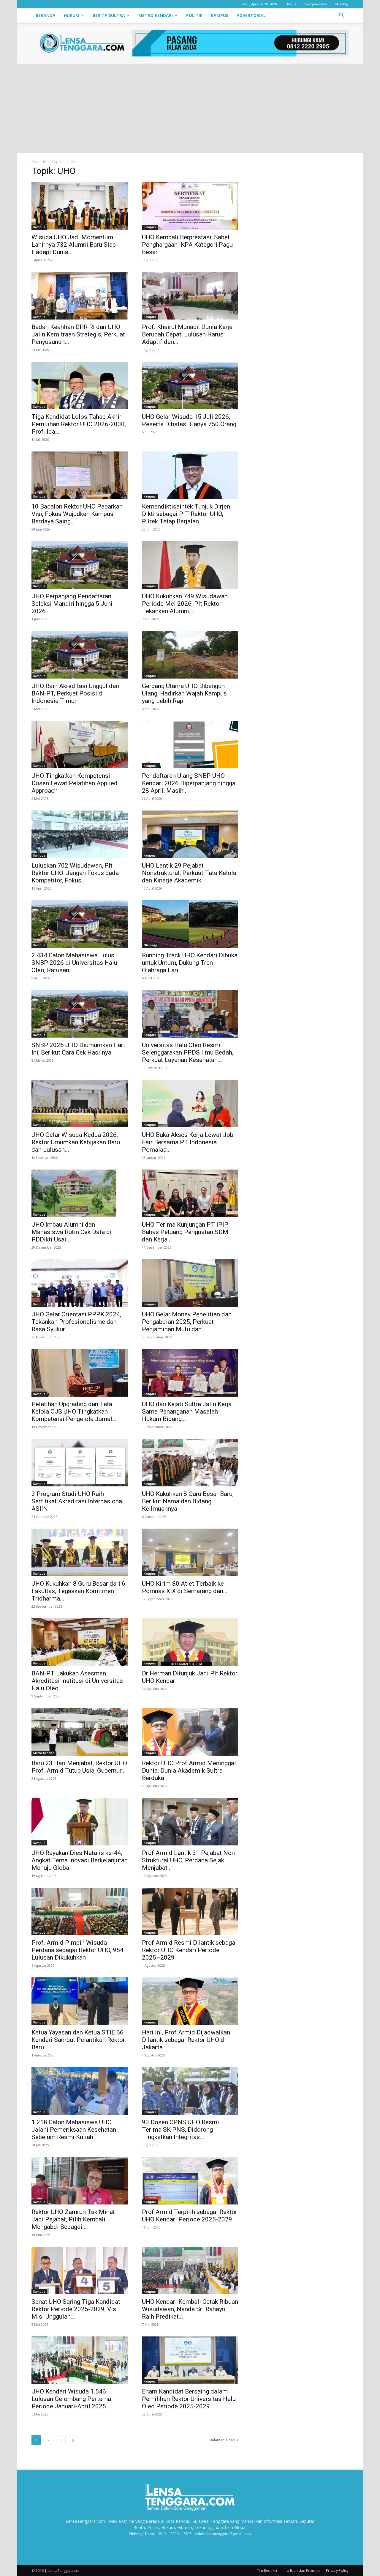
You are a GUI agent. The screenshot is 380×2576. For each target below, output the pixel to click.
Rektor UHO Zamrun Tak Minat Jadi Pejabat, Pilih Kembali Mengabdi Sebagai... (73, 2219)
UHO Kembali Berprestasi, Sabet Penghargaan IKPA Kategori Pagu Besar (187, 245)
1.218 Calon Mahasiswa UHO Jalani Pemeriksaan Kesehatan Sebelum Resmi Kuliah (74, 2130)
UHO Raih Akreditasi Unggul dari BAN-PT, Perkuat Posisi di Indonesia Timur (76, 693)
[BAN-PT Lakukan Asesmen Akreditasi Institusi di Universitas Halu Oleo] (80, 1642)
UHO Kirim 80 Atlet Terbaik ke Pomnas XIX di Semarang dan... (185, 1587)
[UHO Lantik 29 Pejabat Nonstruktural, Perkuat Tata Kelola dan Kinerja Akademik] (190, 834)
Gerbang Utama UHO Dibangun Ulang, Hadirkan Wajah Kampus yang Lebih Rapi (184, 693)
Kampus (220, 15)
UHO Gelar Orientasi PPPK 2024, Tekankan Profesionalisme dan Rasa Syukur (76, 1322)
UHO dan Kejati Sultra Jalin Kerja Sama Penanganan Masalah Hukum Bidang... (187, 1411)
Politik (194, 15)
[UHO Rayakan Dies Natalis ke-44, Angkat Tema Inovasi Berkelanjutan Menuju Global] (80, 1822)
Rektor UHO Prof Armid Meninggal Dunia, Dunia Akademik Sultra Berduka (189, 1771)
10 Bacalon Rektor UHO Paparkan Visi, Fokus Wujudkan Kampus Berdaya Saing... (77, 514)
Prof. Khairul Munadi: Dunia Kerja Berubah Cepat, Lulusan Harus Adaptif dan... (187, 334)
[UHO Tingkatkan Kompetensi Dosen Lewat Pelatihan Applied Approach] (80, 745)
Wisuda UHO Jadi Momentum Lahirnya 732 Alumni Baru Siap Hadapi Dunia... (74, 245)
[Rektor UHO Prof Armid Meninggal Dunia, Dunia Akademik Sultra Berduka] (190, 1732)
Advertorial (251, 15)
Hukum (72, 15)
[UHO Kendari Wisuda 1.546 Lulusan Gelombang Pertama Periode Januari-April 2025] (80, 2360)
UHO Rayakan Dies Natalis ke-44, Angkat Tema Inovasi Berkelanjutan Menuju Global (80, 1860)
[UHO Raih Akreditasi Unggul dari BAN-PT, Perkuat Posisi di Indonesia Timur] (80, 655)
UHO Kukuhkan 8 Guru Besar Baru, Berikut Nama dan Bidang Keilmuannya (188, 1501)
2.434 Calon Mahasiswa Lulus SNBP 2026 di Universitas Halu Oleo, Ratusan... (74, 963)
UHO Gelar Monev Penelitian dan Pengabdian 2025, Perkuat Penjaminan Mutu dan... (187, 1322)
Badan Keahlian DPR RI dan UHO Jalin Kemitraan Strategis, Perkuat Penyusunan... (78, 334)
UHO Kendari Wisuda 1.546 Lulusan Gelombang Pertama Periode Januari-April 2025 (71, 2399)
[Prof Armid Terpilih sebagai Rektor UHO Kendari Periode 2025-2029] (190, 2181)
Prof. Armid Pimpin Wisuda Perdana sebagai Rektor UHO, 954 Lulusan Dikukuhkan (77, 1950)
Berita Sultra (109, 15)
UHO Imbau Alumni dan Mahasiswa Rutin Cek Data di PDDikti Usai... (72, 1232)
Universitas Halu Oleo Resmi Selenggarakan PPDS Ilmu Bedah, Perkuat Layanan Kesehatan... (188, 1052)
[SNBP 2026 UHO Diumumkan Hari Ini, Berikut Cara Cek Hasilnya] (80, 1014)
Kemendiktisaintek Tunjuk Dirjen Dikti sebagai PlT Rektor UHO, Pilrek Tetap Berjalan (186, 514)
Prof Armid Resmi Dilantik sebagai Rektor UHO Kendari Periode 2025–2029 (189, 1950)
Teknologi (341, 4)
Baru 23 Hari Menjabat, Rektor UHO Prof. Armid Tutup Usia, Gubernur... (79, 1767)
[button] (341, 16)
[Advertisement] (190, 108)
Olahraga (151, 945)
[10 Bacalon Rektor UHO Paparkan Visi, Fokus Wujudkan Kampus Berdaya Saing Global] (80, 475)
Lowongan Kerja (314, 4)
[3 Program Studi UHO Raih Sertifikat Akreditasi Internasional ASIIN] (80, 1463)
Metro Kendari (156, 15)
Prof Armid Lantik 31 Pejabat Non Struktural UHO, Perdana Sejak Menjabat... (188, 1860)
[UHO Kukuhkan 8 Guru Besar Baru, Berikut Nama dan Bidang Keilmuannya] (190, 1463)
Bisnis (292, 4)
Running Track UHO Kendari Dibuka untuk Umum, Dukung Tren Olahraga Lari (190, 963)
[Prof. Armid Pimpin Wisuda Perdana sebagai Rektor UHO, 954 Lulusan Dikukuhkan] (80, 1911)
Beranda (46, 15)
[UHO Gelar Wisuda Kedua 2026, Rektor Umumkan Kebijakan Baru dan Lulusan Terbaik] (80, 1104)
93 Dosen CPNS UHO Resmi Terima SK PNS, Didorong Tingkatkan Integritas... (180, 2130)
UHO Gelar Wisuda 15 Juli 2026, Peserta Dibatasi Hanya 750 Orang (189, 420)
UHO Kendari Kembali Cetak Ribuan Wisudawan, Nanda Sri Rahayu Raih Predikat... (190, 2309)
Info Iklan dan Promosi (301, 2571)
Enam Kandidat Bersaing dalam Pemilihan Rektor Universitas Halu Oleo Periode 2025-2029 (189, 2399)
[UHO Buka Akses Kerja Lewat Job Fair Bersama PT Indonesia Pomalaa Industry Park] (190, 1104)
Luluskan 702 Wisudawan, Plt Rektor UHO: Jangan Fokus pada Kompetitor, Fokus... (75, 873)
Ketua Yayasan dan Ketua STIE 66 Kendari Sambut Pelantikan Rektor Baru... (78, 2040)
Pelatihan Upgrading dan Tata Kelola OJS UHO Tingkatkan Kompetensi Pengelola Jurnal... (74, 1411)
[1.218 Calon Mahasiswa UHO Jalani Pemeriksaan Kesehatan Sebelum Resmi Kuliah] (80, 2091)
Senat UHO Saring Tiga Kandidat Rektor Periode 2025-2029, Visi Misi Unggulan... (76, 2309)
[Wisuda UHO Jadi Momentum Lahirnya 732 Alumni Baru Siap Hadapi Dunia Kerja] (80, 206)
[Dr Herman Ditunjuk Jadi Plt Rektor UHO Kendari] (190, 1642)
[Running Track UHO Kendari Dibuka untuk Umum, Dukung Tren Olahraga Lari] (190, 924)
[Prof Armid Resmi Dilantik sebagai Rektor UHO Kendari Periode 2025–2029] (190, 1911)
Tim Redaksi (267, 2571)
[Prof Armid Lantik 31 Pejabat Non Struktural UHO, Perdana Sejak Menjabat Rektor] (190, 1822)
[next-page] (73, 2440)
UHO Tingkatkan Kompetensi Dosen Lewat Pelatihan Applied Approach (75, 783)
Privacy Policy (337, 2571)
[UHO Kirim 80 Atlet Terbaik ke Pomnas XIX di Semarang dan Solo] (190, 1552)
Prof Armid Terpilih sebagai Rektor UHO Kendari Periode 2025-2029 (190, 2216)
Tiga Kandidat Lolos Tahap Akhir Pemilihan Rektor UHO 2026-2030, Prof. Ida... (79, 424)
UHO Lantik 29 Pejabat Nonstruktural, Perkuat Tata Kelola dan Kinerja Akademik (189, 873)
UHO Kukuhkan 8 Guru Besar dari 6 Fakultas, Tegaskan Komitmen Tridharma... (78, 1591)
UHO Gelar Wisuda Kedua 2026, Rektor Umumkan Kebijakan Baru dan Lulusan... (76, 1142)
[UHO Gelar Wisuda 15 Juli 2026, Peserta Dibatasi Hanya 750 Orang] (190, 385)
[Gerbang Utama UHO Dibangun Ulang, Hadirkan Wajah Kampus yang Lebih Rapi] (190, 655)
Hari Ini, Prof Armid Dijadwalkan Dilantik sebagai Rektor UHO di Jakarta (186, 2040)
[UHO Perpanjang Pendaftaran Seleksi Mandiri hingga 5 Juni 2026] (80, 565)
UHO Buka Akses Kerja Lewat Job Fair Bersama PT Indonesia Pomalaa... (188, 1142)
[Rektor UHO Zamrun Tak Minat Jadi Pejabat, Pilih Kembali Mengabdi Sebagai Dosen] (80, 2181)
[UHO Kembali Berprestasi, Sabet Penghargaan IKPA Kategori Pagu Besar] (190, 206)
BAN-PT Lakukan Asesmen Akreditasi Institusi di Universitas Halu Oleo (77, 1681)
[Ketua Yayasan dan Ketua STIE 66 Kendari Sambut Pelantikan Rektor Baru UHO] (80, 2001)
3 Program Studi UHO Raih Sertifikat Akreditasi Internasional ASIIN (78, 1501)
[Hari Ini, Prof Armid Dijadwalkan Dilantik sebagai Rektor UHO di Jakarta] (190, 2001)
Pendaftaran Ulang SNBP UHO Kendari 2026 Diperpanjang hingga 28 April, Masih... (189, 783)
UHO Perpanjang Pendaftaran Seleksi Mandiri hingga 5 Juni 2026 (72, 604)
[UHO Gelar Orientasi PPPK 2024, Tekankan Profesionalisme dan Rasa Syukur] (80, 1283)
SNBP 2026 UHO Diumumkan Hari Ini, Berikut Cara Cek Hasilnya (78, 1049)
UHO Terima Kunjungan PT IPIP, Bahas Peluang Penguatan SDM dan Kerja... (185, 1232)
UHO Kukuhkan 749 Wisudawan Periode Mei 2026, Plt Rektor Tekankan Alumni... (185, 604)
